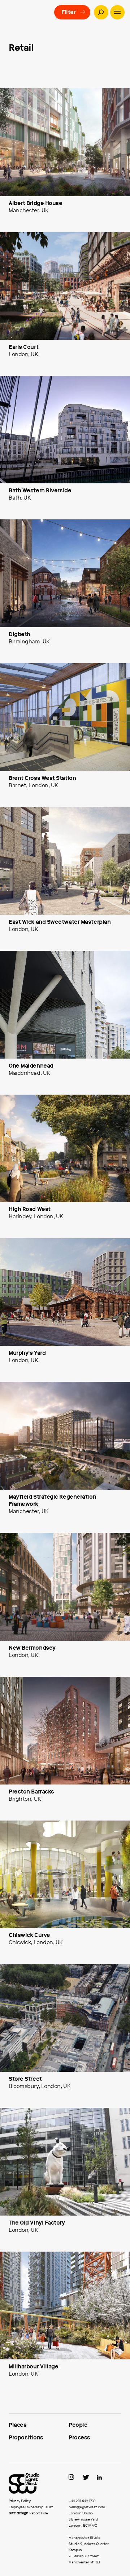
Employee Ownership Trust (31, 2507)
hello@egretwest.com (87, 2507)
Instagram (75, 2477)
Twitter (89, 2477)
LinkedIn (103, 2477)
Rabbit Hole (39, 2513)
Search (101, 12)
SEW (35, 2483)
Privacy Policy (19, 2501)
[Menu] (117, 12)
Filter (68, 12)
